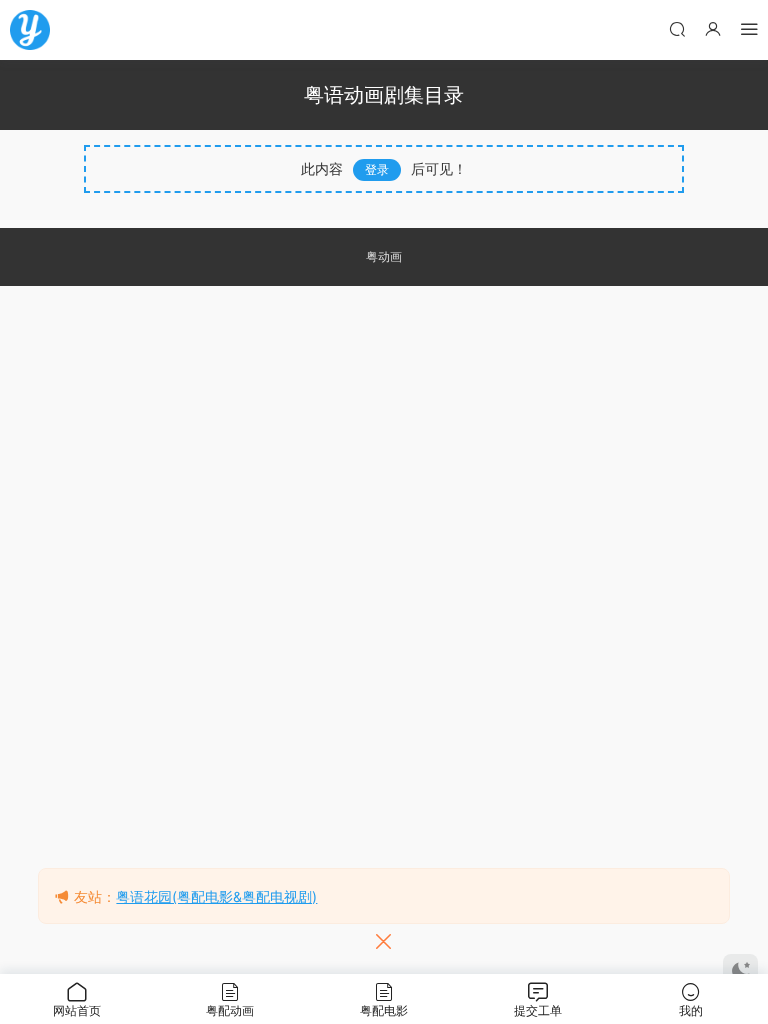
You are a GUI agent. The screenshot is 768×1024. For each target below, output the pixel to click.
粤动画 (384, 256)
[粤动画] (30, 30)
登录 (377, 169)
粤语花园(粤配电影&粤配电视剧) (216, 896)
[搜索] (677, 28)
